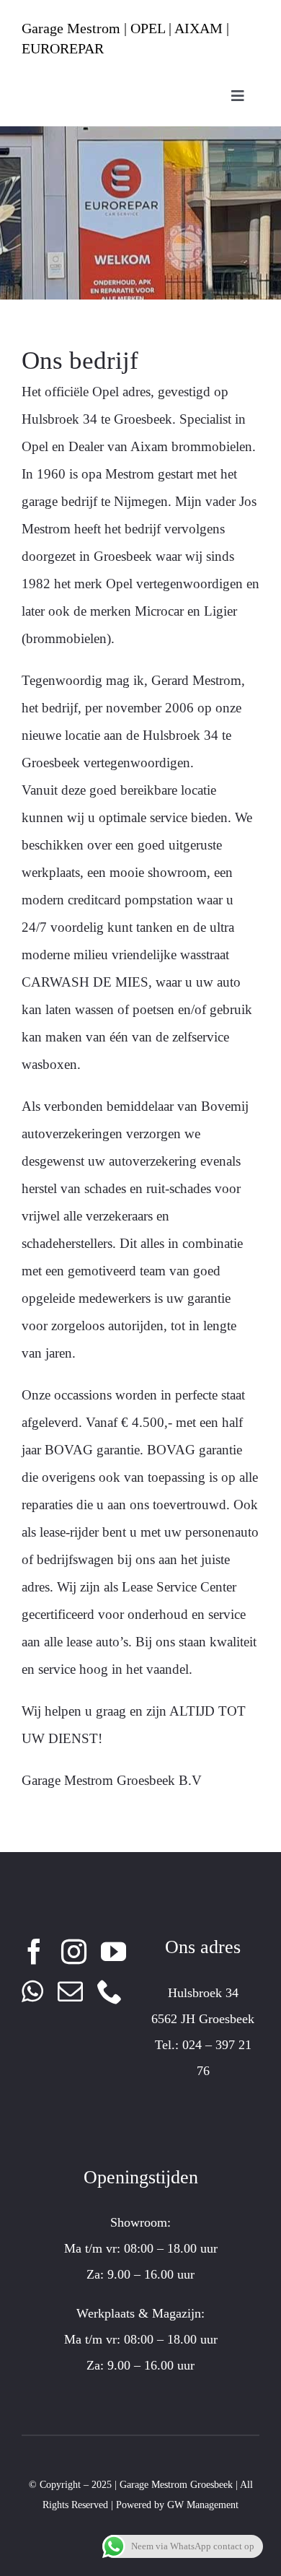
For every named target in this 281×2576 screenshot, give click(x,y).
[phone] (110, 1991)
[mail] (70, 1991)
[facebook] (34, 1951)
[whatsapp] (32, 1991)
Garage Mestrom (71, 28)
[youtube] (113, 1951)
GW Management (203, 2505)
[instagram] (74, 1951)
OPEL (148, 28)
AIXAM (199, 28)
